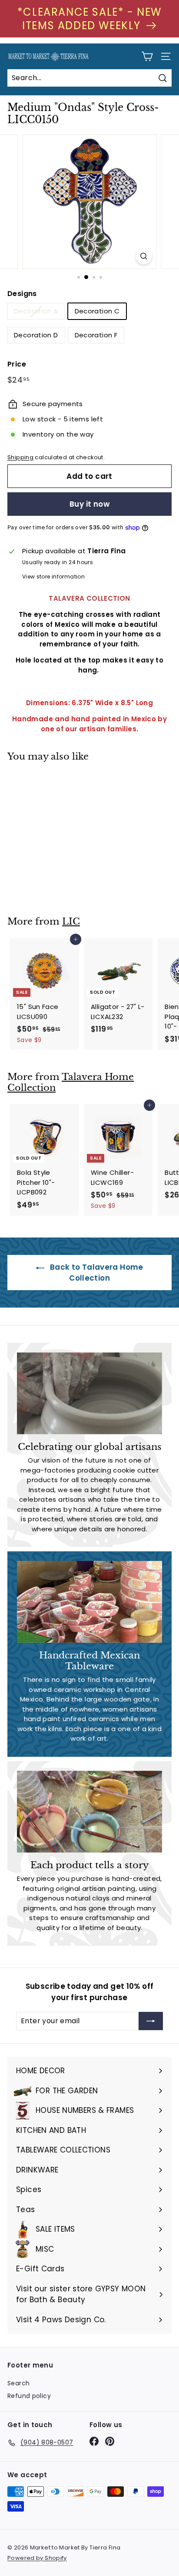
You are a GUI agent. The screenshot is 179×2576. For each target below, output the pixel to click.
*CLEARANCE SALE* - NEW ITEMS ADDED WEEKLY (89, 19)
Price (17, 364)
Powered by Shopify (37, 2558)
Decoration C (97, 311)
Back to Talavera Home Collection (95, 1272)
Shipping (20, 457)
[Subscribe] (151, 2021)
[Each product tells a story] (89, 1812)
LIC (71, 921)
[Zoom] (144, 256)
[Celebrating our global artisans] (89, 1393)
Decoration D (36, 335)
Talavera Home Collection (71, 1082)
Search (18, 2383)
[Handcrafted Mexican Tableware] (89, 1602)
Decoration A (36, 311)
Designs (22, 294)
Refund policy (29, 2396)
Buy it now (89, 504)
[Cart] (147, 56)
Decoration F (96, 335)
